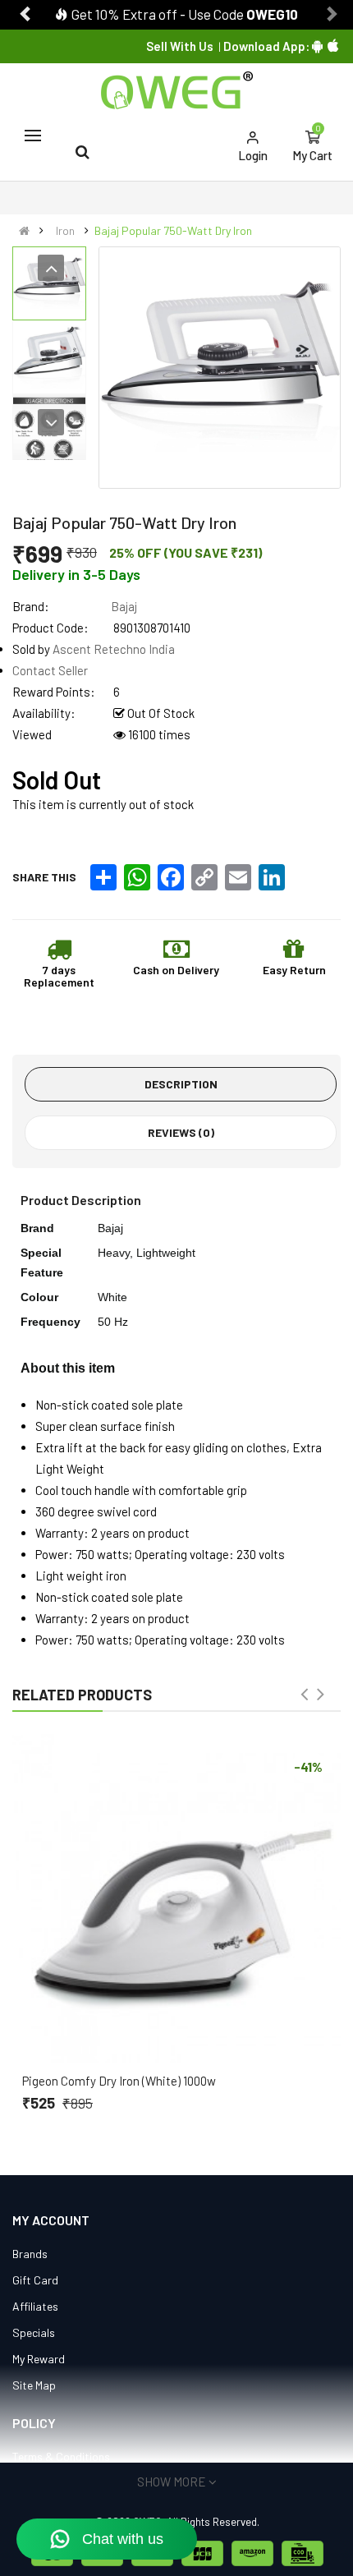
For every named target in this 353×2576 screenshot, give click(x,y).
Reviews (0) (181, 1132)
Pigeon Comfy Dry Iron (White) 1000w (119, 2081)
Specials (34, 2332)
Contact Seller (50, 670)
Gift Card (35, 2280)
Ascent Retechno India (114, 649)
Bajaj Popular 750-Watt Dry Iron (173, 230)
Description (181, 1084)
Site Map (34, 2385)
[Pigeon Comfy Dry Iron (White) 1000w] (176, 1898)
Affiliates (35, 2306)
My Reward (39, 2359)
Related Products (82, 1695)
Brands (30, 2254)
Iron (65, 230)
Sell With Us (180, 46)
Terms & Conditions (61, 2456)
